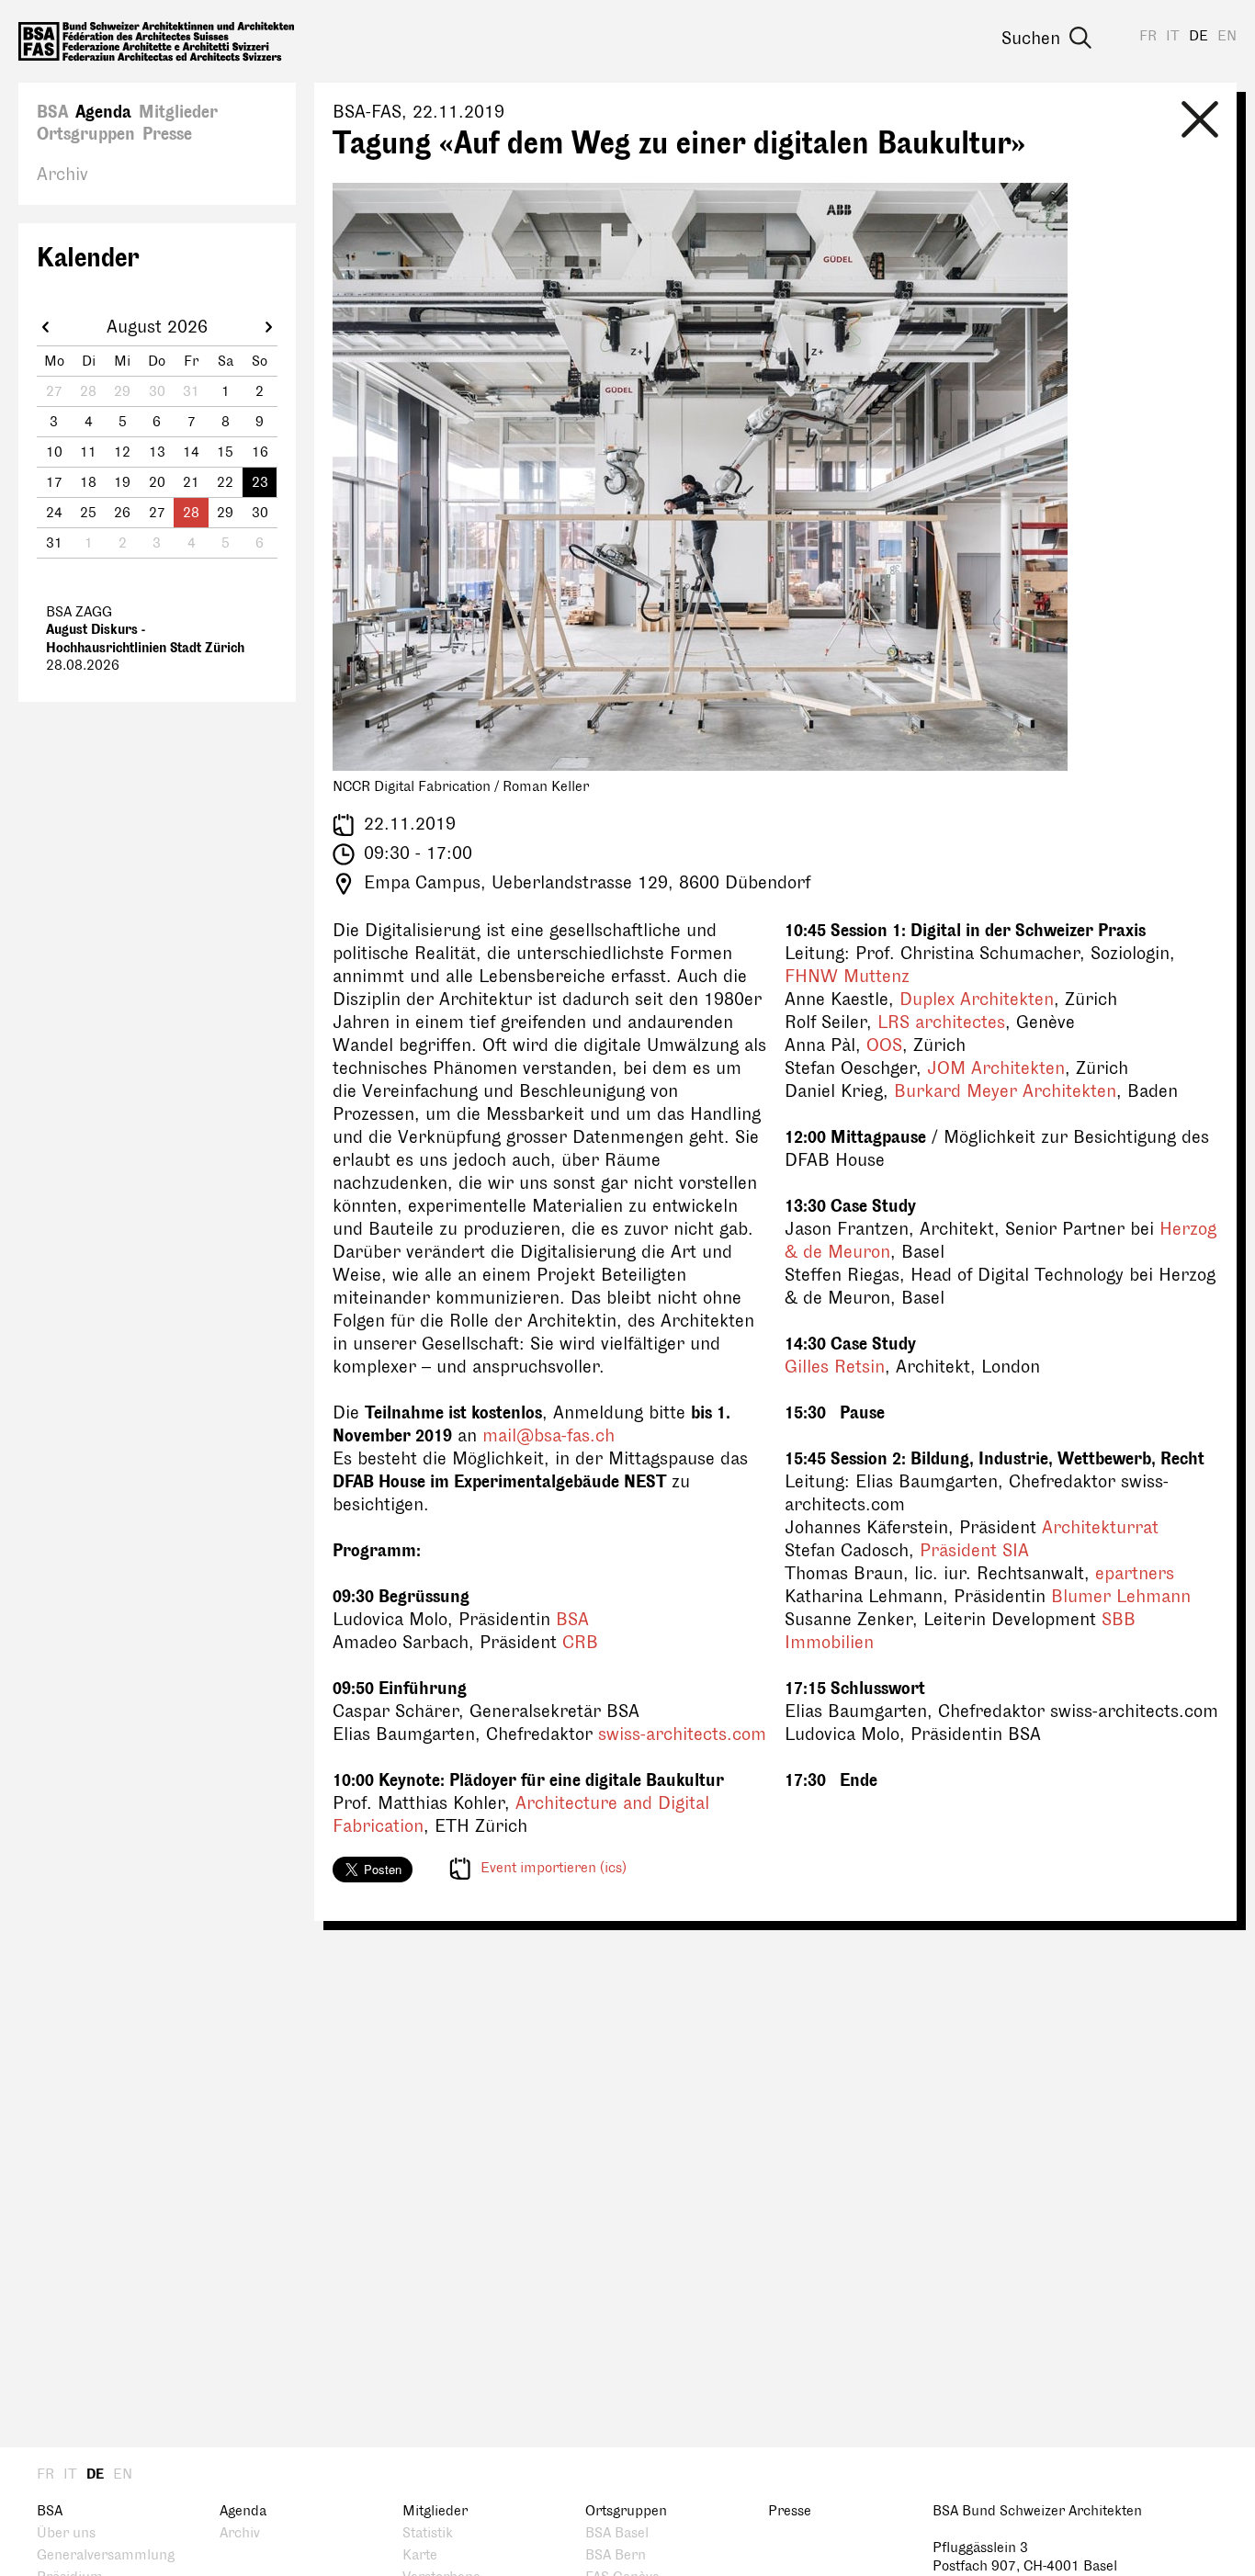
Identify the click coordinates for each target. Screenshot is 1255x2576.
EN (1227, 36)
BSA (52, 112)
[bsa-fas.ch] (156, 41)
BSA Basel (617, 2533)
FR (1148, 36)
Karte (420, 2555)
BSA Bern (616, 2555)
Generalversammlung (106, 2555)
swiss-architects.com (682, 1734)
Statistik (428, 2533)
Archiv (62, 175)
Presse (167, 134)
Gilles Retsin (835, 1367)
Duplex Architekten (977, 1000)
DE (1198, 36)
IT (1173, 36)
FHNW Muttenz (847, 977)
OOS (884, 1045)
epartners (1135, 1574)
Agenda (103, 112)
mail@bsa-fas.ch (548, 1436)
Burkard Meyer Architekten (1005, 1091)
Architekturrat (1100, 1528)
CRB (580, 1643)
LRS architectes (941, 1022)
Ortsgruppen (86, 134)
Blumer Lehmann (1121, 1597)
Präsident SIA (974, 1551)
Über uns (66, 2533)
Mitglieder (178, 112)
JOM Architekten (996, 1068)
